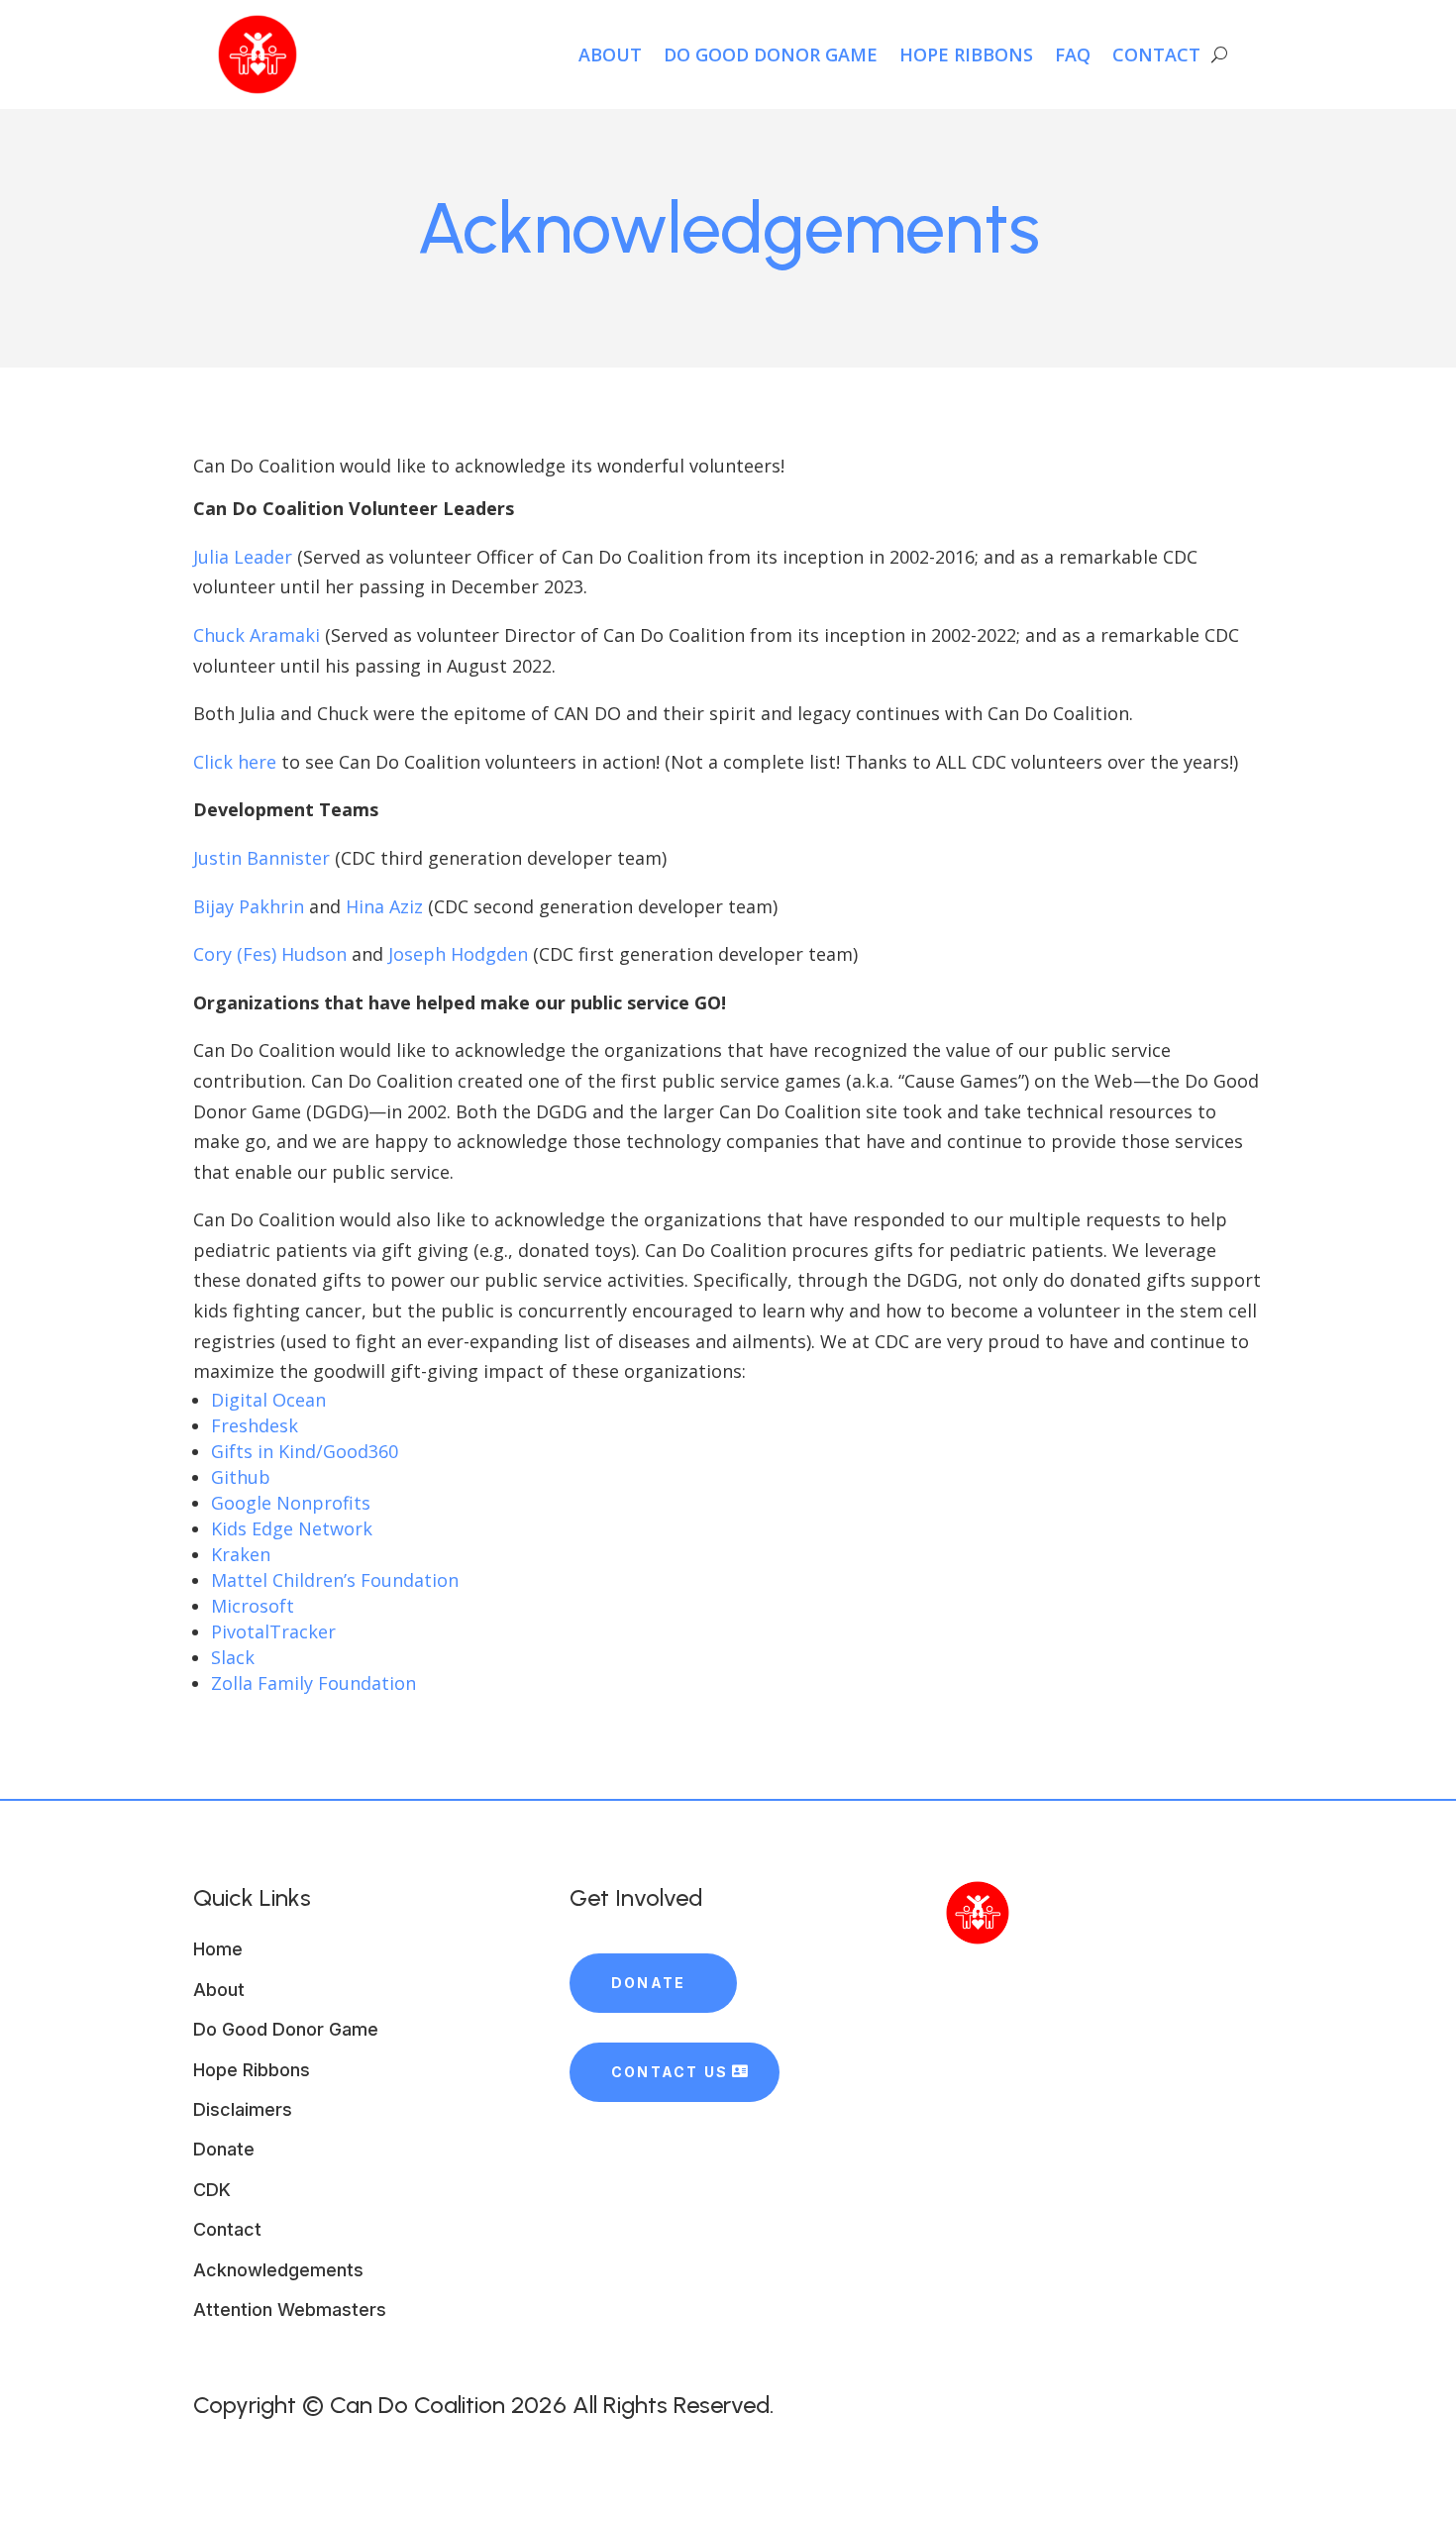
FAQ (1073, 54)
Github (241, 1477)
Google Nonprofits (291, 1503)
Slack (233, 1657)
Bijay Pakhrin (249, 906)
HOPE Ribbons (966, 54)
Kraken (241, 1554)
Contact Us (670, 2072)
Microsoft (253, 1606)
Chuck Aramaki (257, 635)
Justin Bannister (261, 858)
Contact (1156, 54)
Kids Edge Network (292, 1528)
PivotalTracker (273, 1631)
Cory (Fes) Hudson (270, 954)
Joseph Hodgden (458, 954)
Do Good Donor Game (771, 54)
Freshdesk (255, 1425)
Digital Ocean (268, 1400)
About (610, 54)
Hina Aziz (384, 906)
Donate (648, 1983)
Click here (235, 762)
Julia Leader (243, 557)
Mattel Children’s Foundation (335, 1580)
